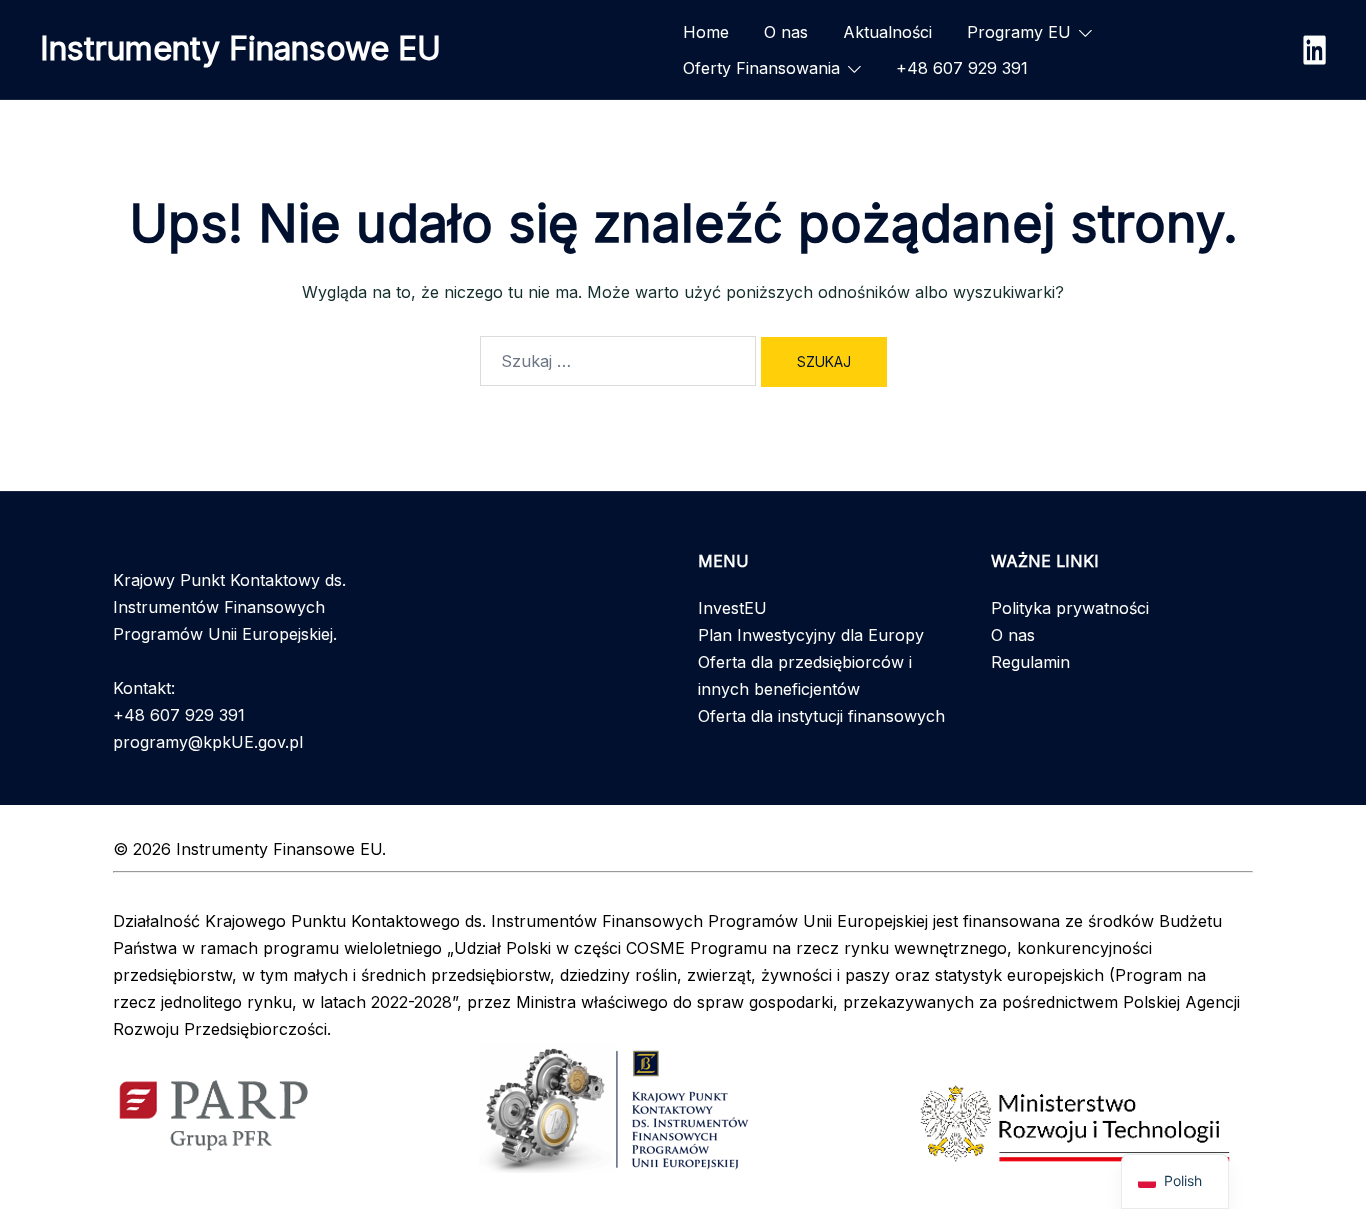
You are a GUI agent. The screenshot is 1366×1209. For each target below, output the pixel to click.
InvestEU (732, 608)
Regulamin (1030, 662)
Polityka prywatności (1070, 608)
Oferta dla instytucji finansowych (821, 716)
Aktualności (887, 32)
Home (706, 32)
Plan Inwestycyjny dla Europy (811, 635)
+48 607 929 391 (962, 68)
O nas (786, 32)
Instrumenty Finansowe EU (240, 48)
